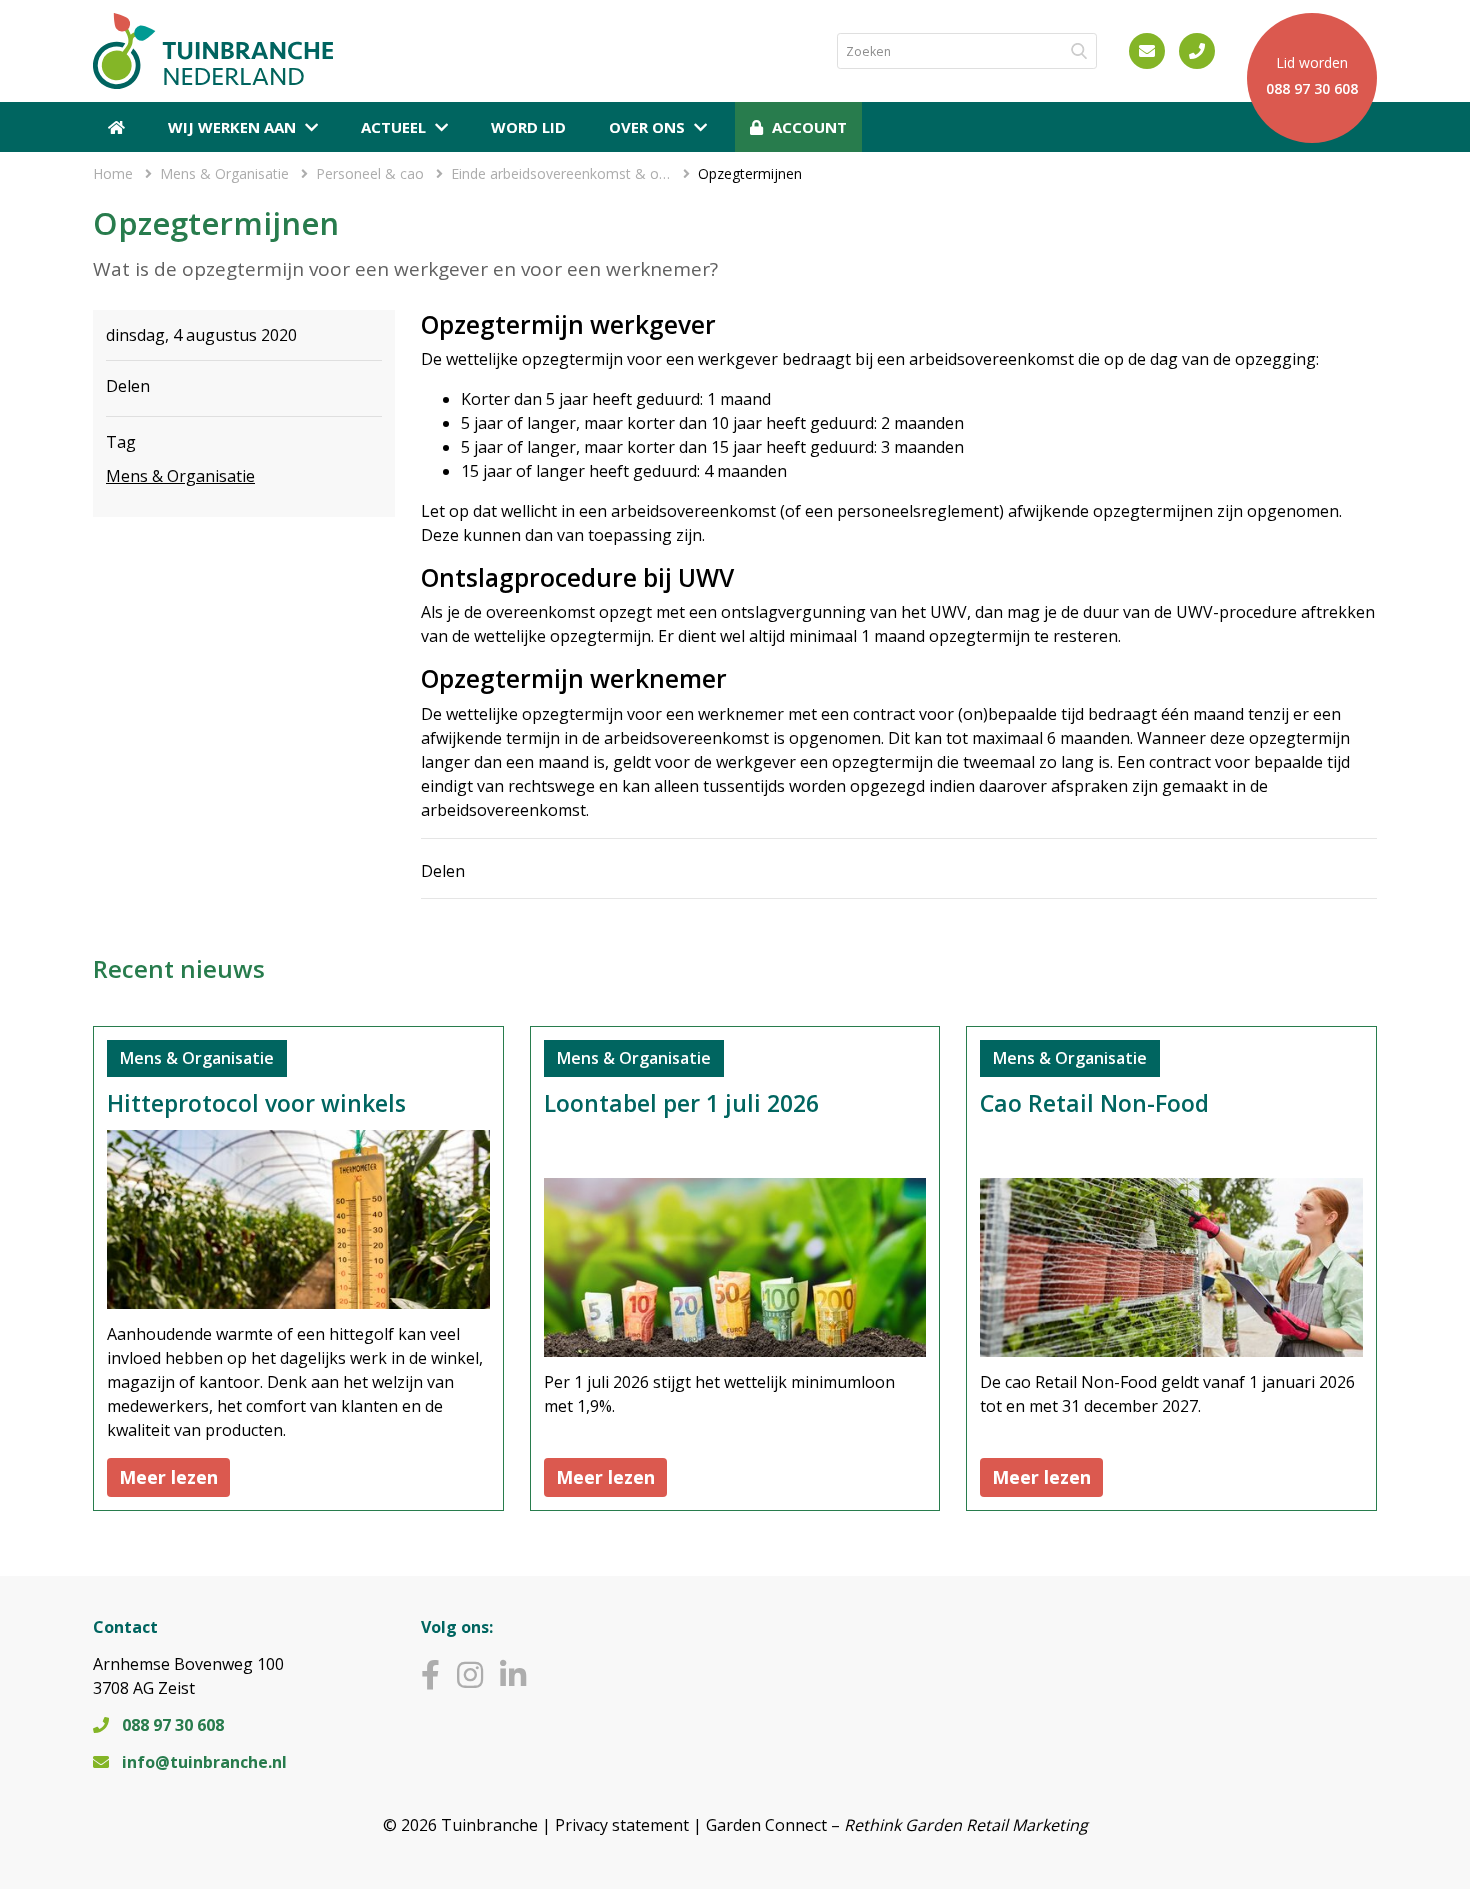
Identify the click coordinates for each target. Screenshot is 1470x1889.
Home (113, 173)
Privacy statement (622, 1825)
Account (809, 127)
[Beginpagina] (116, 127)
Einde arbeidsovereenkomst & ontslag (561, 173)
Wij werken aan (232, 127)
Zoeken (1075, 51)
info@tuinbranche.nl (204, 1762)
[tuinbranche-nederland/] (513, 1674)
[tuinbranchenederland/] (470, 1674)
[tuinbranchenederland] (430, 1674)
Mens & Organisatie (224, 173)
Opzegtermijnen (750, 173)
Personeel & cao (370, 173)
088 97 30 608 (173, 1725)
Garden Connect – (897, 1825)
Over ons (647, 127)
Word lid (528, 127)
